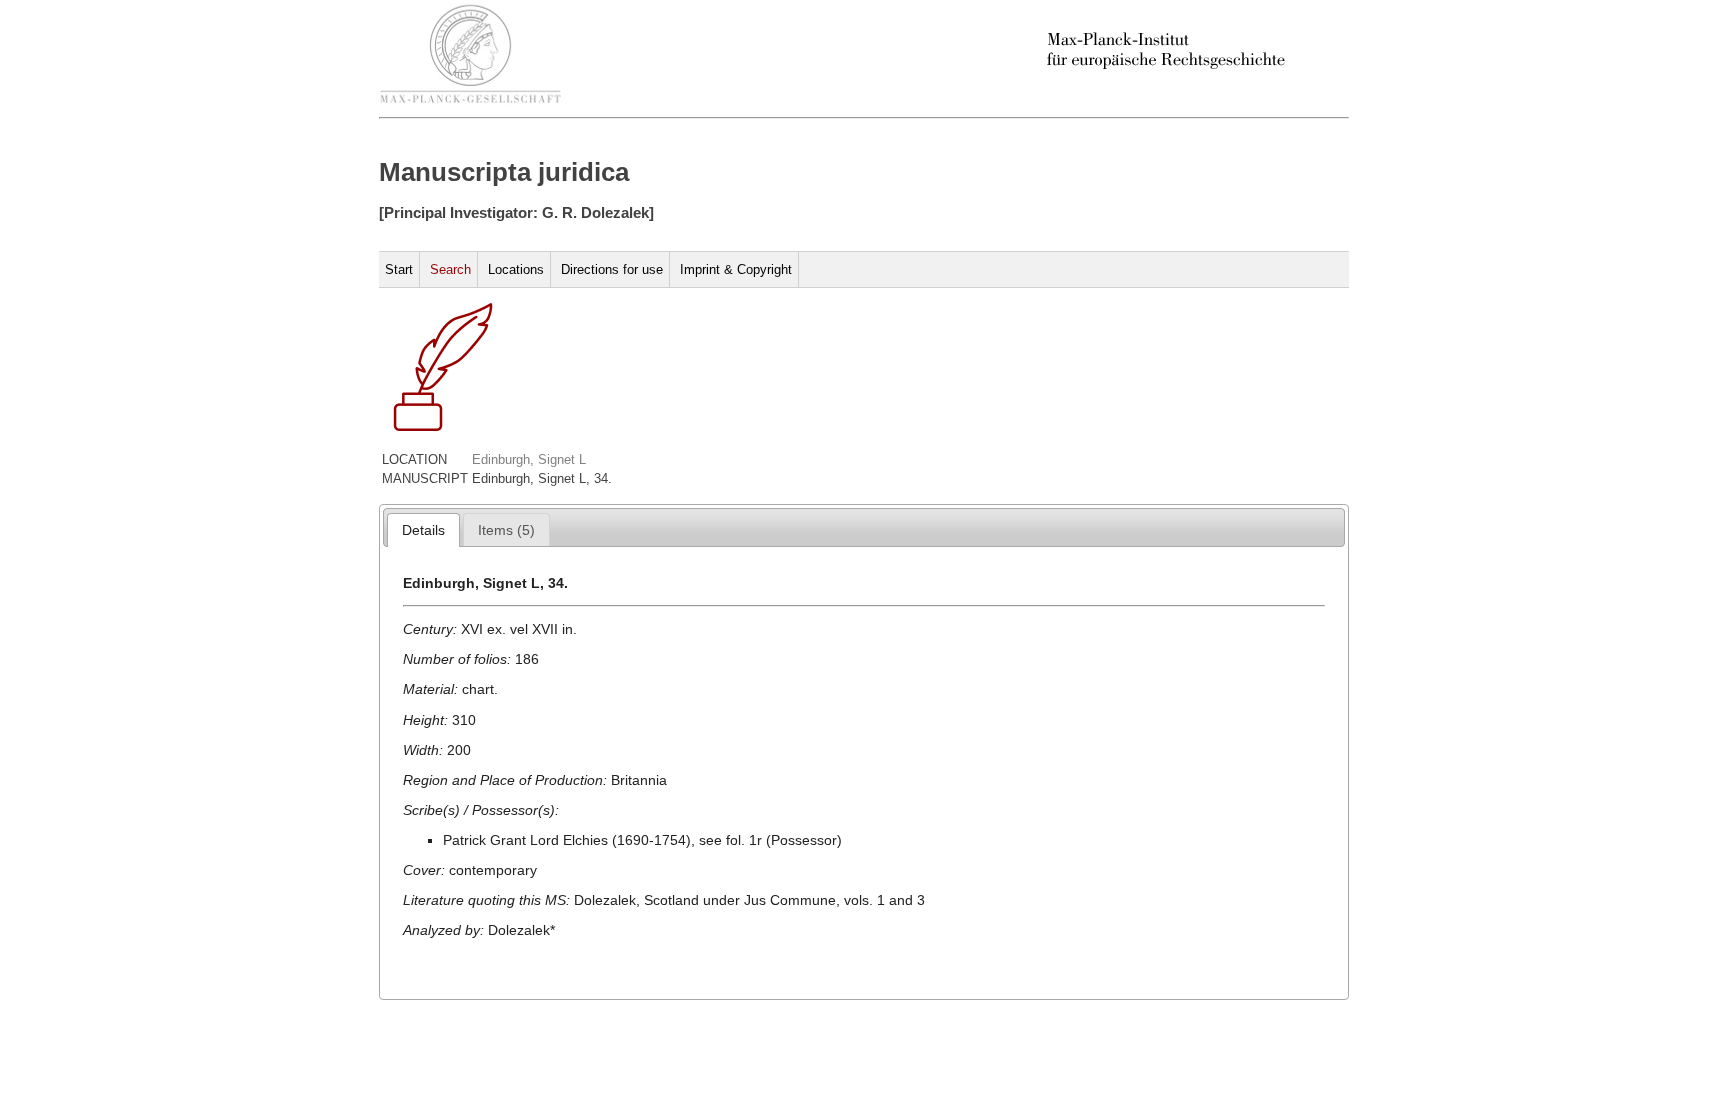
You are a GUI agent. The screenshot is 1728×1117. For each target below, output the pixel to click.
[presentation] (423, 530)
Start (399, 269)
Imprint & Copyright (736, 269)
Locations (516, 269)
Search (450, 269)
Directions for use (612, 269)
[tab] (423, 530)
